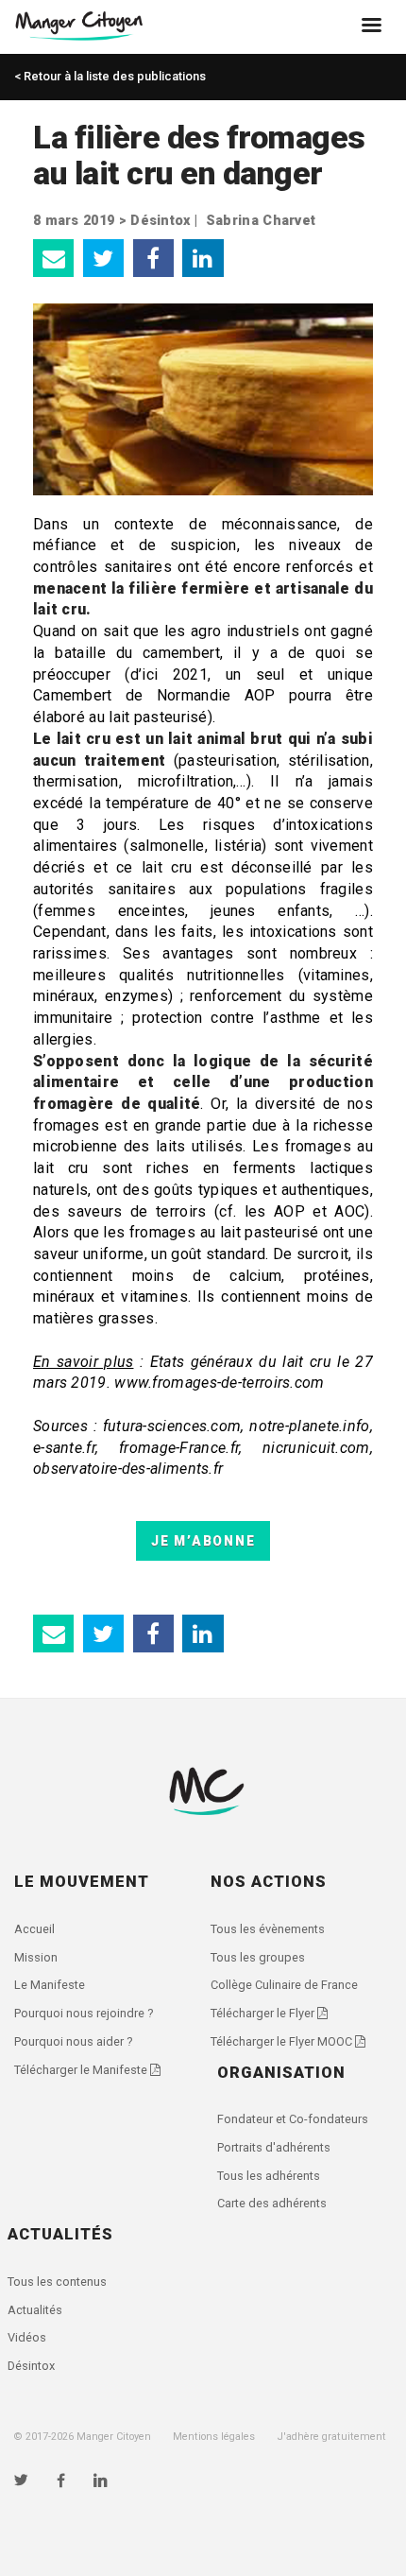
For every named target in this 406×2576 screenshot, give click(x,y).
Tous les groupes (258, 1957)
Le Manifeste (50, 1985)
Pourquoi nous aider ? (73, 2041)
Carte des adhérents (272, 2203)
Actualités (35, 2310)
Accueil (34, 1929)
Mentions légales (214, 2437)
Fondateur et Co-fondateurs (293, 2119)
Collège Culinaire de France (284, 1985)
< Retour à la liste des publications (110, 76)
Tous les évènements (268, 1929)
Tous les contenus (57, 2282)
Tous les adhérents (269, 2176)
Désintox (160, 221)
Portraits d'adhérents (274, 2147)
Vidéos (27, 2337)
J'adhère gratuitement (332, 2437)
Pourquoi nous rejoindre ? (84, 2013)
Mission (36, 1957)
